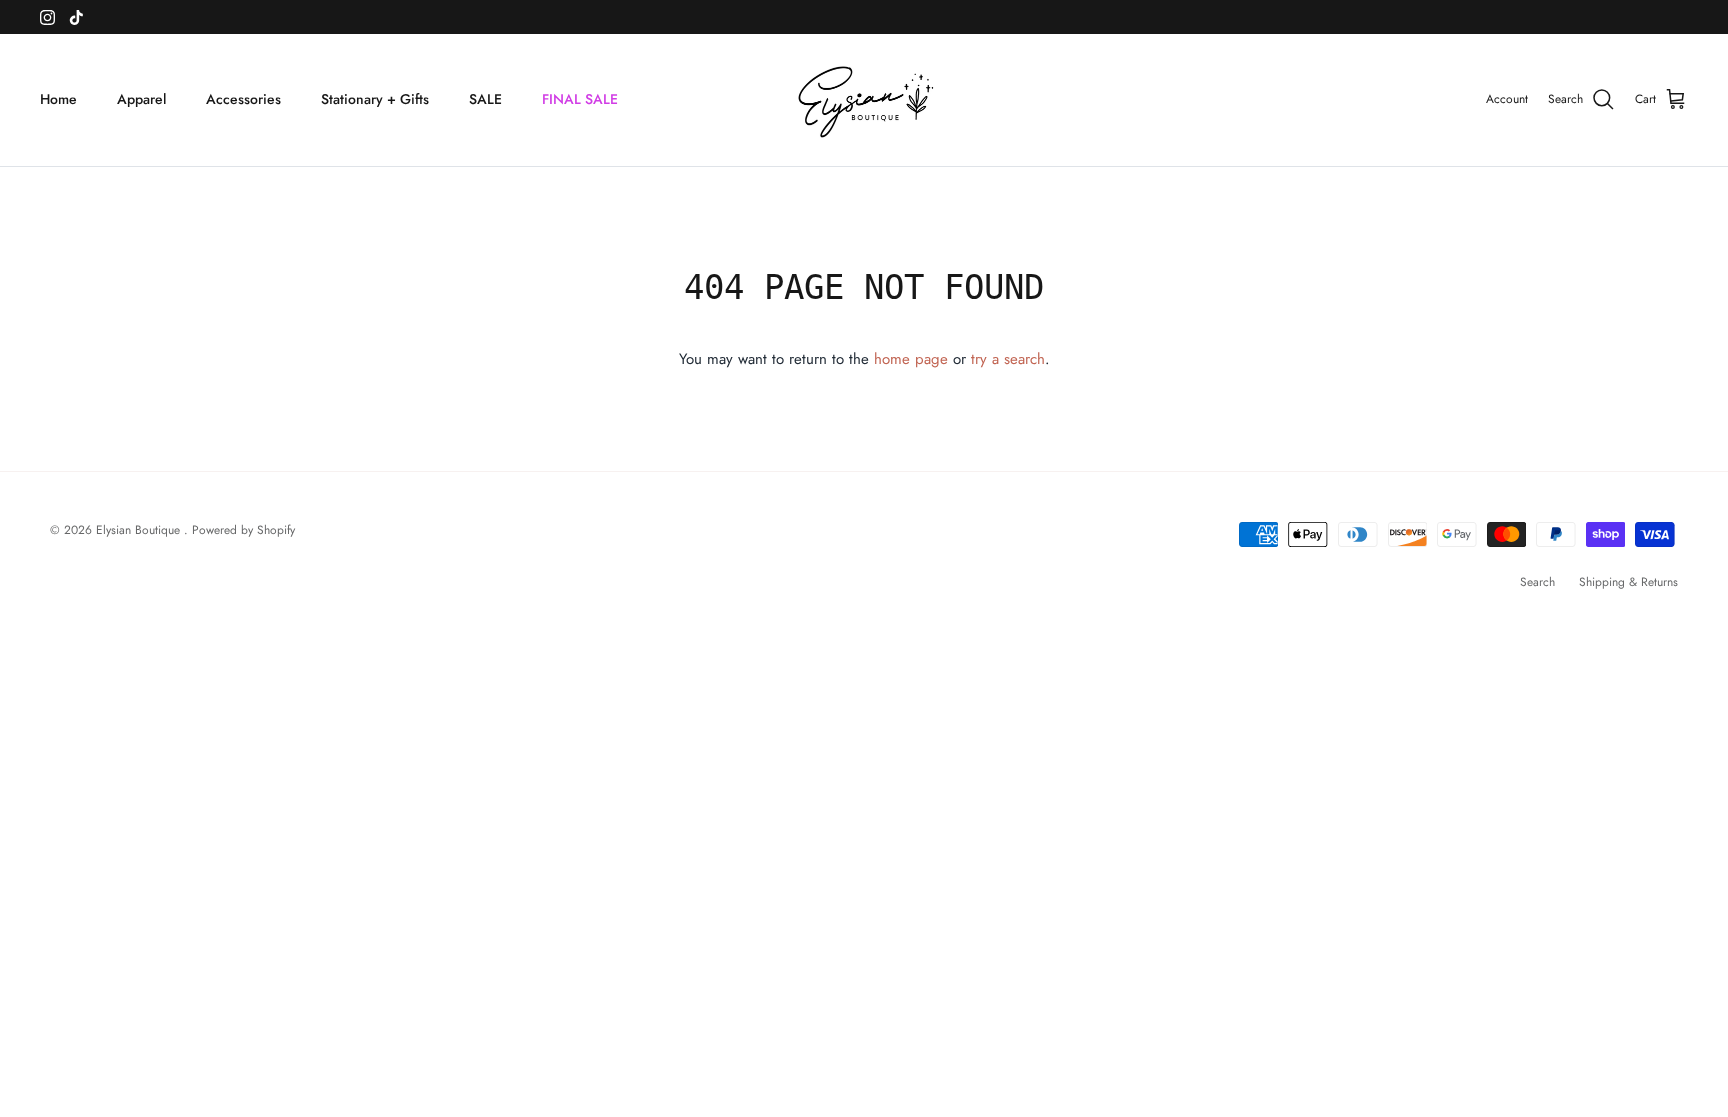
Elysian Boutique (140, 530)
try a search (1008, 359)
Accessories (243, 99)
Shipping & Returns (1628, 582)
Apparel (141, 99)
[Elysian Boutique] (864, 100)
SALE (485, 99)
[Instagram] (47, 17)
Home (58, 99)
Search (1537, 582)
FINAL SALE (580, 99)
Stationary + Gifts (375, 99)
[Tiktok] (76, 17)
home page (911, 359)
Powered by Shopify (243, 530)
